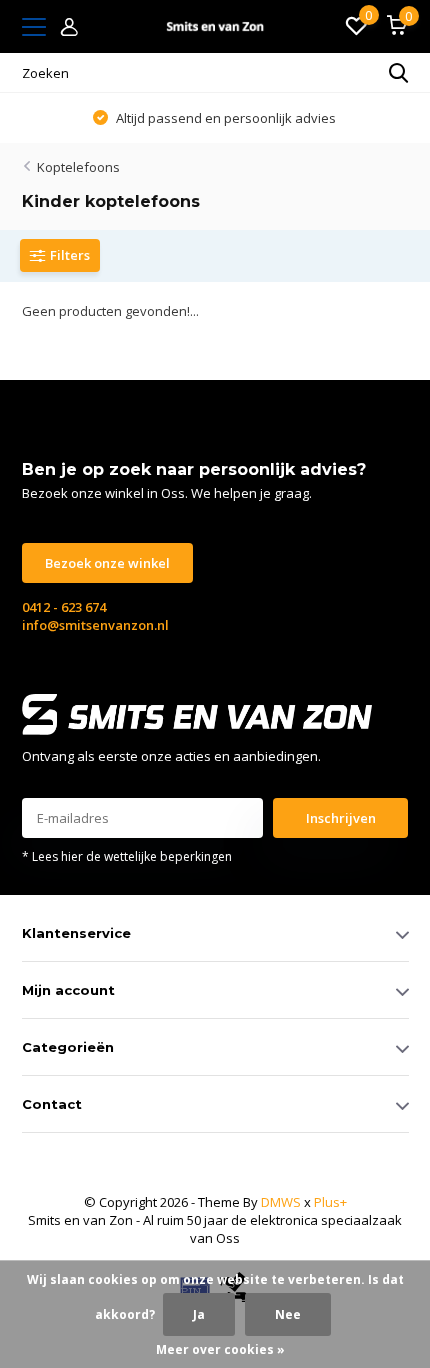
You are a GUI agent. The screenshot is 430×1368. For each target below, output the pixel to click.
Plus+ (330, 1202)
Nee (288, 1314)
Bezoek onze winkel (107, 563)
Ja (199, 1314)
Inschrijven (341, 818)
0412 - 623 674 (64, 607)
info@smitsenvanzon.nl (95, 625)
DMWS (281, 1202)
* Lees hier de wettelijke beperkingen (127, 856)
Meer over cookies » (220, 1349)
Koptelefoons (78, 167)
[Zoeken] (399, 73)
